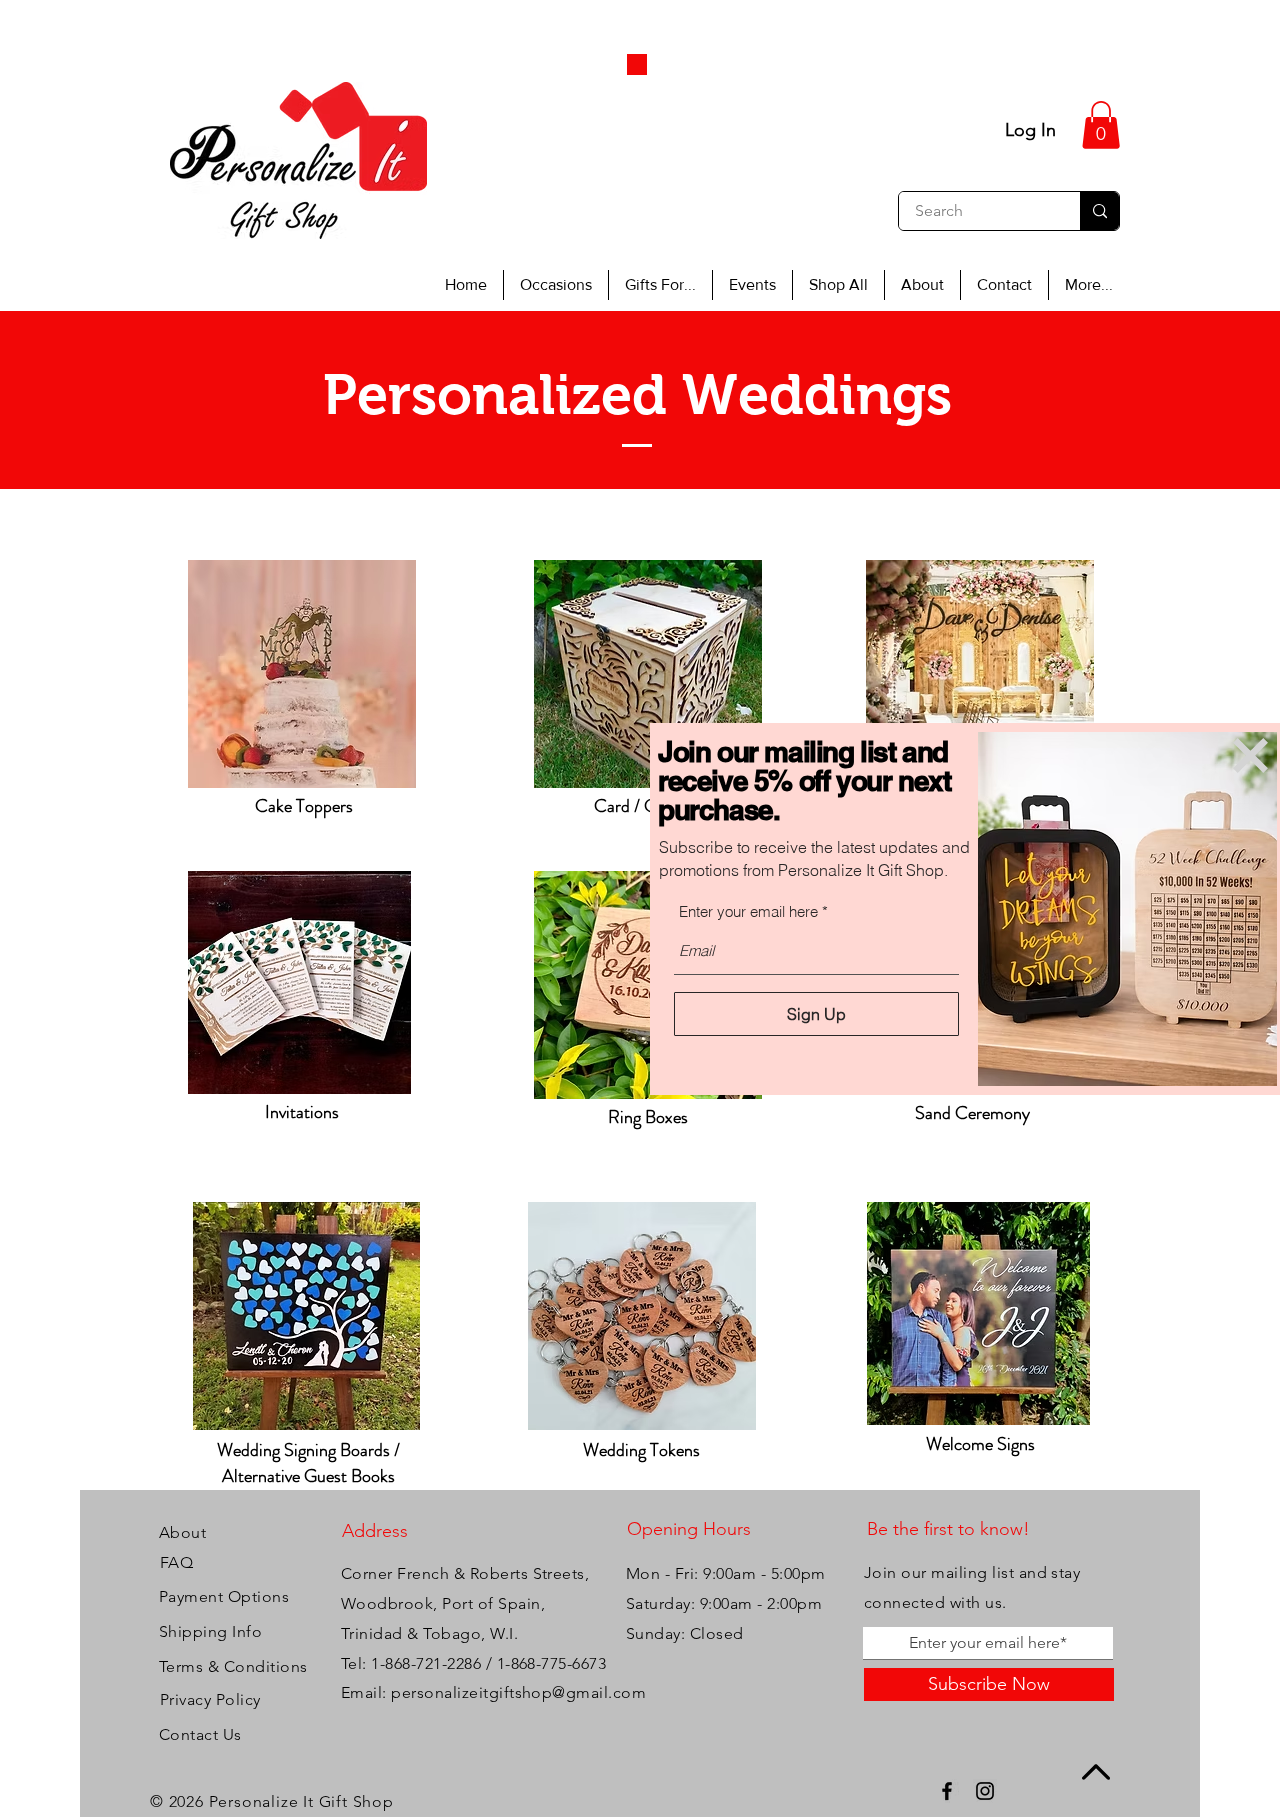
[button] (1250, 755)
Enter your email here (748, 911)
